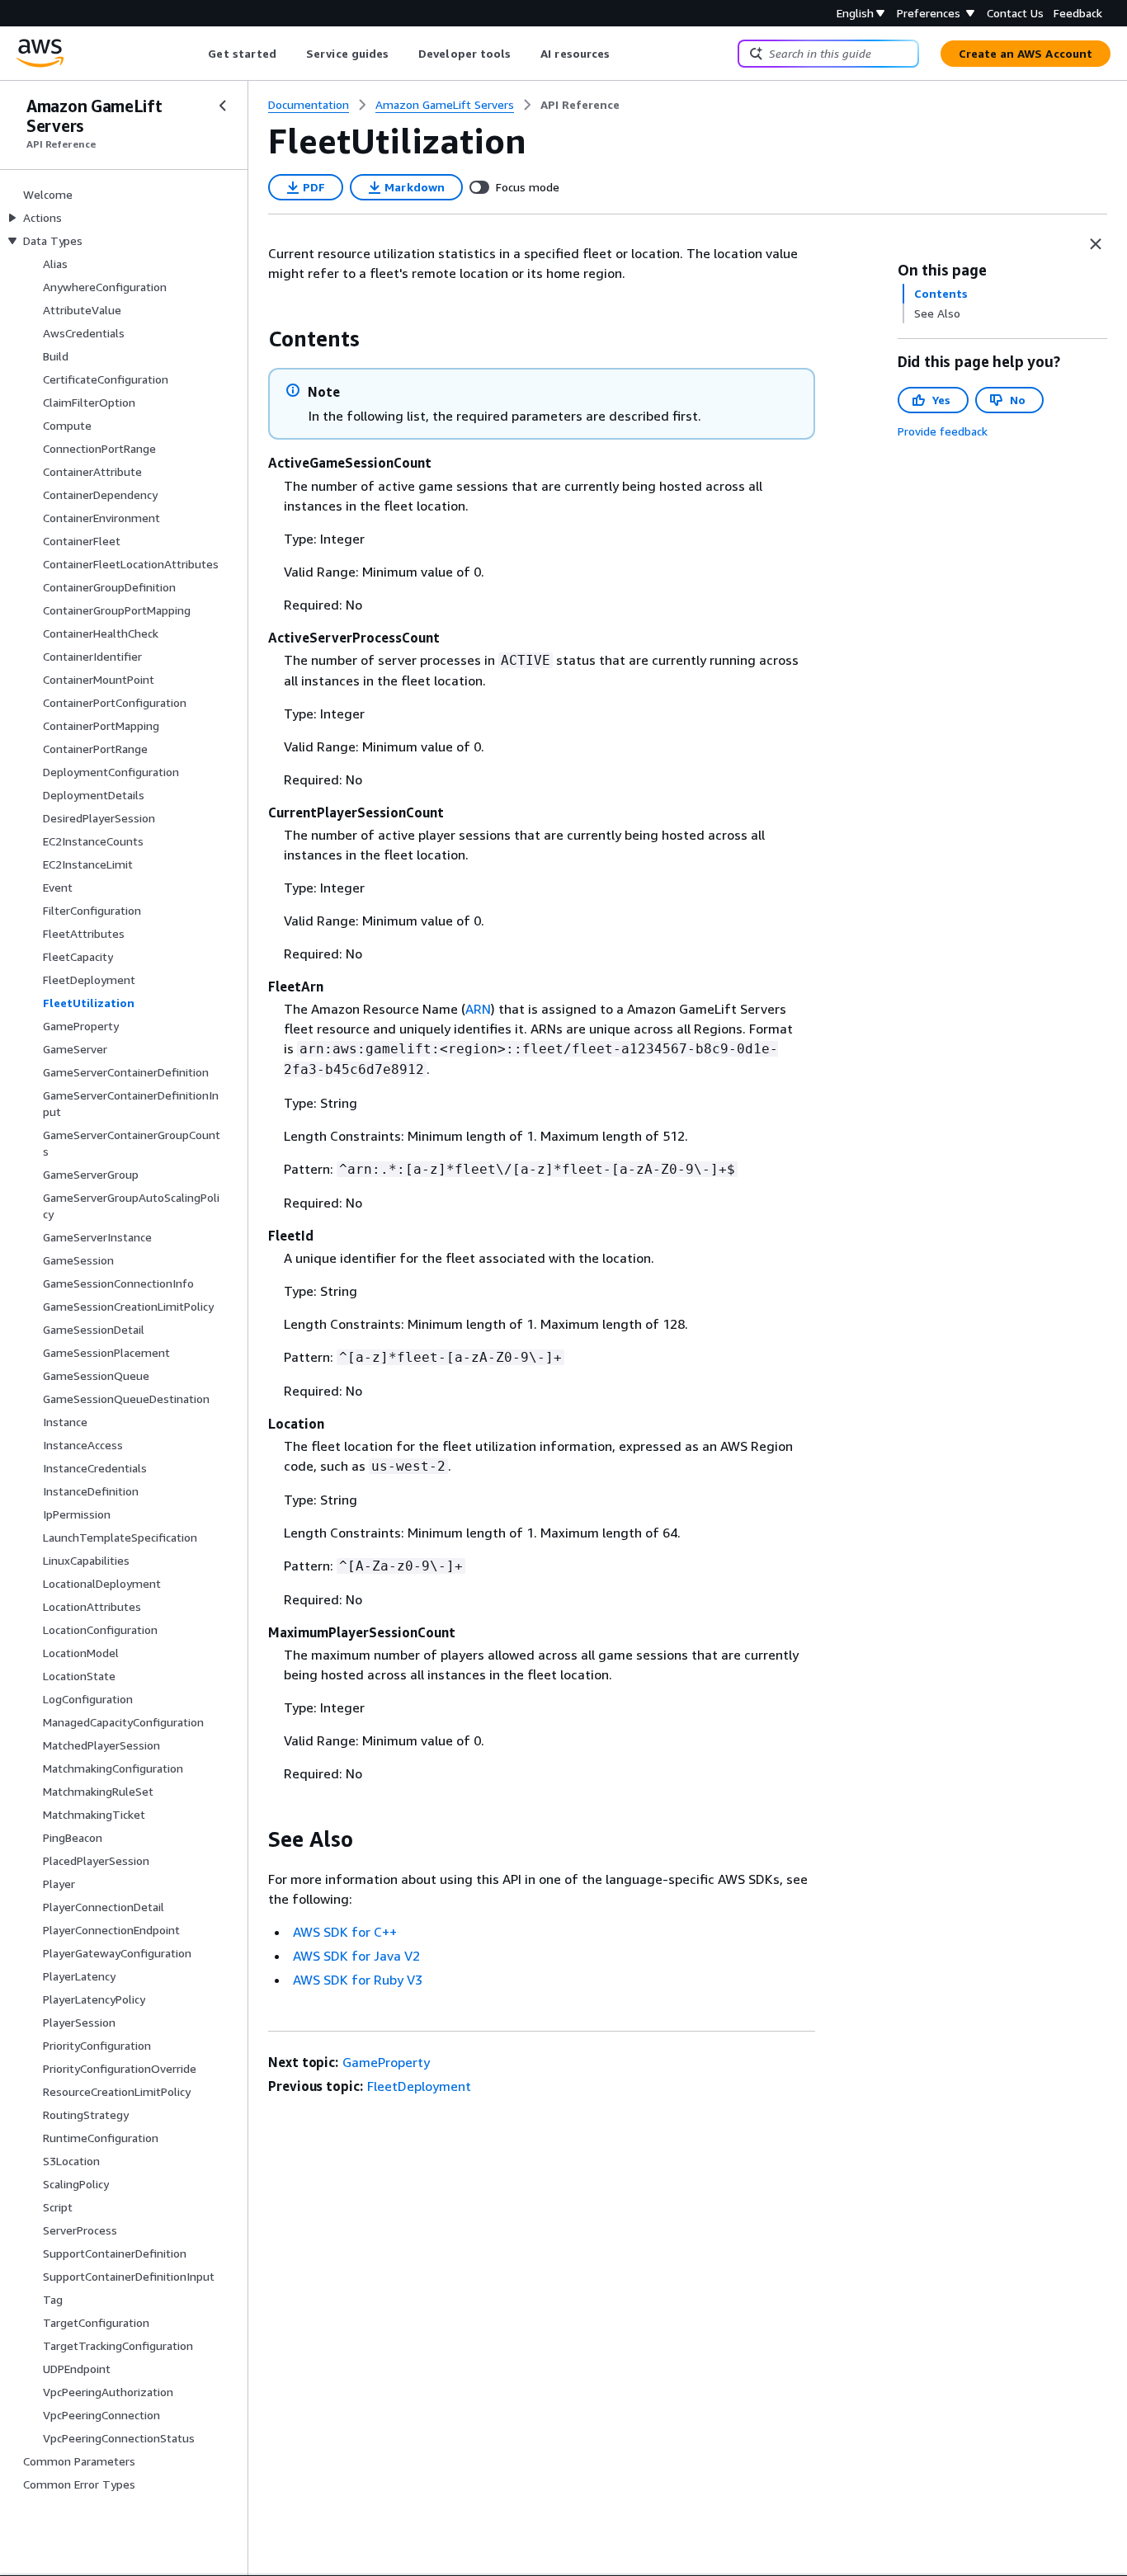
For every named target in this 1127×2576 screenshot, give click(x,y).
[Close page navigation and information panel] (1096, 244)
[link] (580, 105)
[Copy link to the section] (255, 339)
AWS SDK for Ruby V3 (358, 1980)
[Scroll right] (622, 54)
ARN (478, 1009)
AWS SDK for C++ (345, 1932)
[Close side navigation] (223, 106)
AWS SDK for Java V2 (356, 1956)
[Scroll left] (196, 54)
